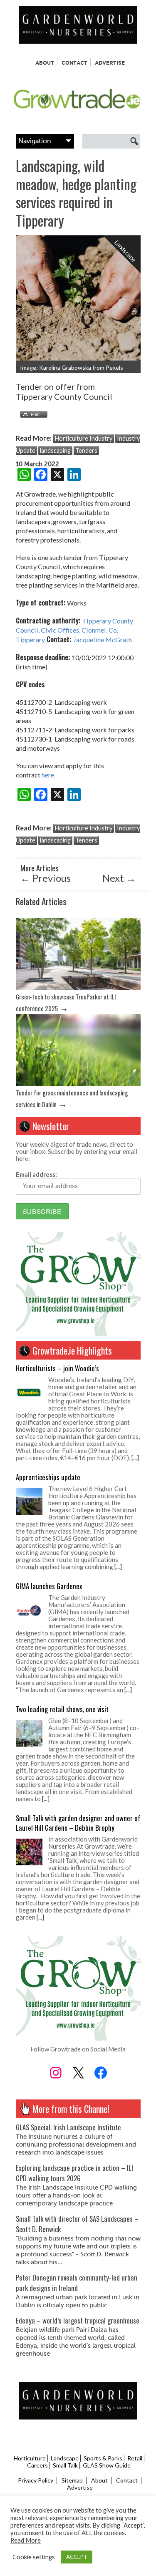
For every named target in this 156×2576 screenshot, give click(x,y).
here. (48, 775)
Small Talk (65, 2465)
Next (119, 878)
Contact (74, 63)
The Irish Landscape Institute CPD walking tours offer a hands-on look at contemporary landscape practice (76, 2196)
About (45, 63)
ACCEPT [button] (77, 2557)
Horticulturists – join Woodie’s (57, 1368)
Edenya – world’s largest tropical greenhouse (78, 2320)
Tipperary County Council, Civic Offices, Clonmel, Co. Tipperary (74, 630)
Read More (26, 2540)
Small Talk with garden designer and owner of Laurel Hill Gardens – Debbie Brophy (78, 1823)
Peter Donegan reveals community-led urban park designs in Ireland (77, 2283)
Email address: (36, 1174)
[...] (135, 1458)
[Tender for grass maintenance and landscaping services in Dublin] (78, 1084)
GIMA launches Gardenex (49, 1586)
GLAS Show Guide (107, 2465)
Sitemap (72, 2480)
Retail (135, 2458)
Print (32, 414)
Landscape (65, 2458)
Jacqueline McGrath (102, 640)
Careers (37, 2465)
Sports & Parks (103, 2458)
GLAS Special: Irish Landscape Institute (68, 2127)
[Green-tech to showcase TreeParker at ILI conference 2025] (78, 988)
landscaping (55, 450)
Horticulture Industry (83, 438)
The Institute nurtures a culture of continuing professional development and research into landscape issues (76, 2145)
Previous (46, 878)
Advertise (110, 63)
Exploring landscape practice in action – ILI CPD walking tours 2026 (74, 2173)
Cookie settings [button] (34, 2557)
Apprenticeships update (48, 1477)
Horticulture (30, 2458)
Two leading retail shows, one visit (62, 1709)
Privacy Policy (36, 2480)
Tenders (86, 450)
